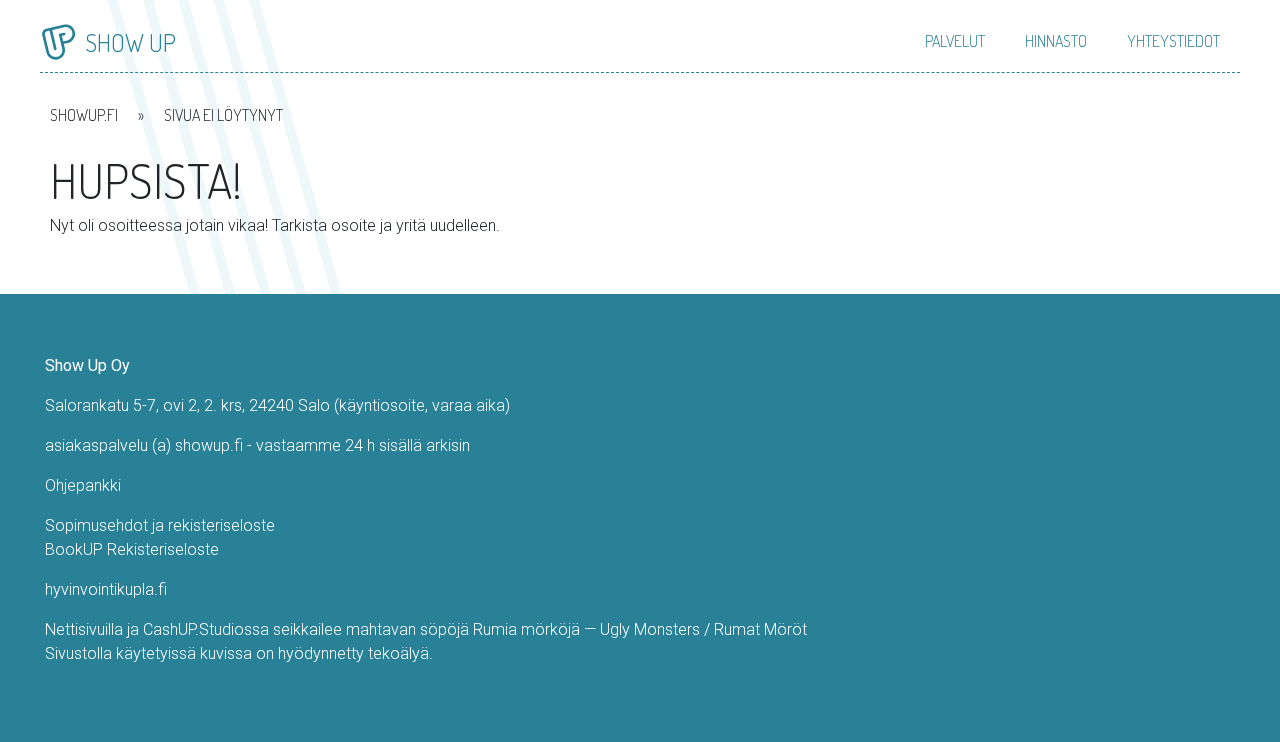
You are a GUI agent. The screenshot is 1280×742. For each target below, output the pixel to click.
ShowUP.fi (84, 115)
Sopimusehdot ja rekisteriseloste (160, 525)
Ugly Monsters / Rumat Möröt (703, 629)
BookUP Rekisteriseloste (132, 549)
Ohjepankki (83, 485)
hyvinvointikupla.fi (106, 589)
